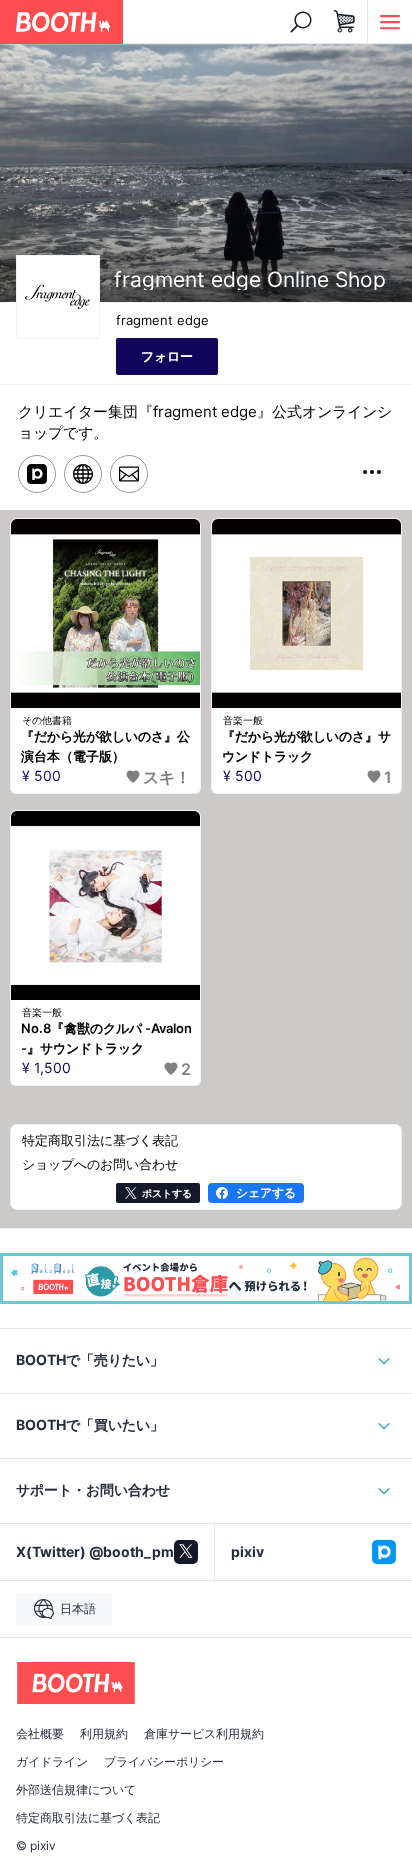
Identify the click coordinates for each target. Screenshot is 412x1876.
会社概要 (40, 1734)
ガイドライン (52, 1762)
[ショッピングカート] (345, 22)
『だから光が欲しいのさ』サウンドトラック (306, 746)
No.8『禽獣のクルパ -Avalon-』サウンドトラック (106, 1038)
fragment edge (162, 320)
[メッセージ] (129, 474)
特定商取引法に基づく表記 (88, 1818)
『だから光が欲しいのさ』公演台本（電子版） (105, 746)
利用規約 (104, 1734)
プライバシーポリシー (164, 1762)
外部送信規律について (76, 1790)
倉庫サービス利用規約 (204, 1734)
